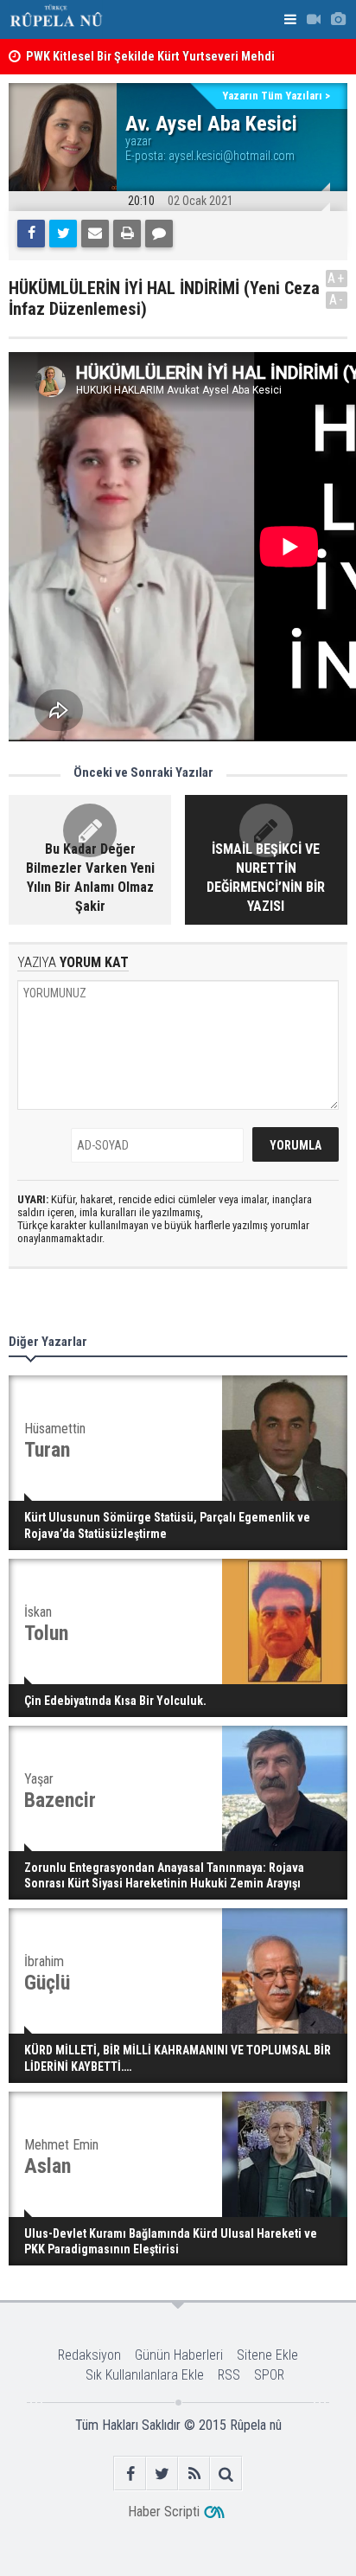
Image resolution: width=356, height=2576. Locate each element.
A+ (337, 278)
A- (337, 300)
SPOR (269, 2375)
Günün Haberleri (179, 2355)
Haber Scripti (164, 2512)
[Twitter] (63, 234)
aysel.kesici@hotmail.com (232, 156)
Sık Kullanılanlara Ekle (145, 2375)
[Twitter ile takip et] (162, 2473)
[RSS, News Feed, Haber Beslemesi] (194, 2473)
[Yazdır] (127, 234)
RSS (229, 2375)
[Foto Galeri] (338, 19)
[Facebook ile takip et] (130, 2473)
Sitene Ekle (267, 2355)
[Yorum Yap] (159, 234)
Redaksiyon (89, 2355)
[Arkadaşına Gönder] (95, 234)
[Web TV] (314, 19)
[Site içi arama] (226, 2473)
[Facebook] (31, 234)
